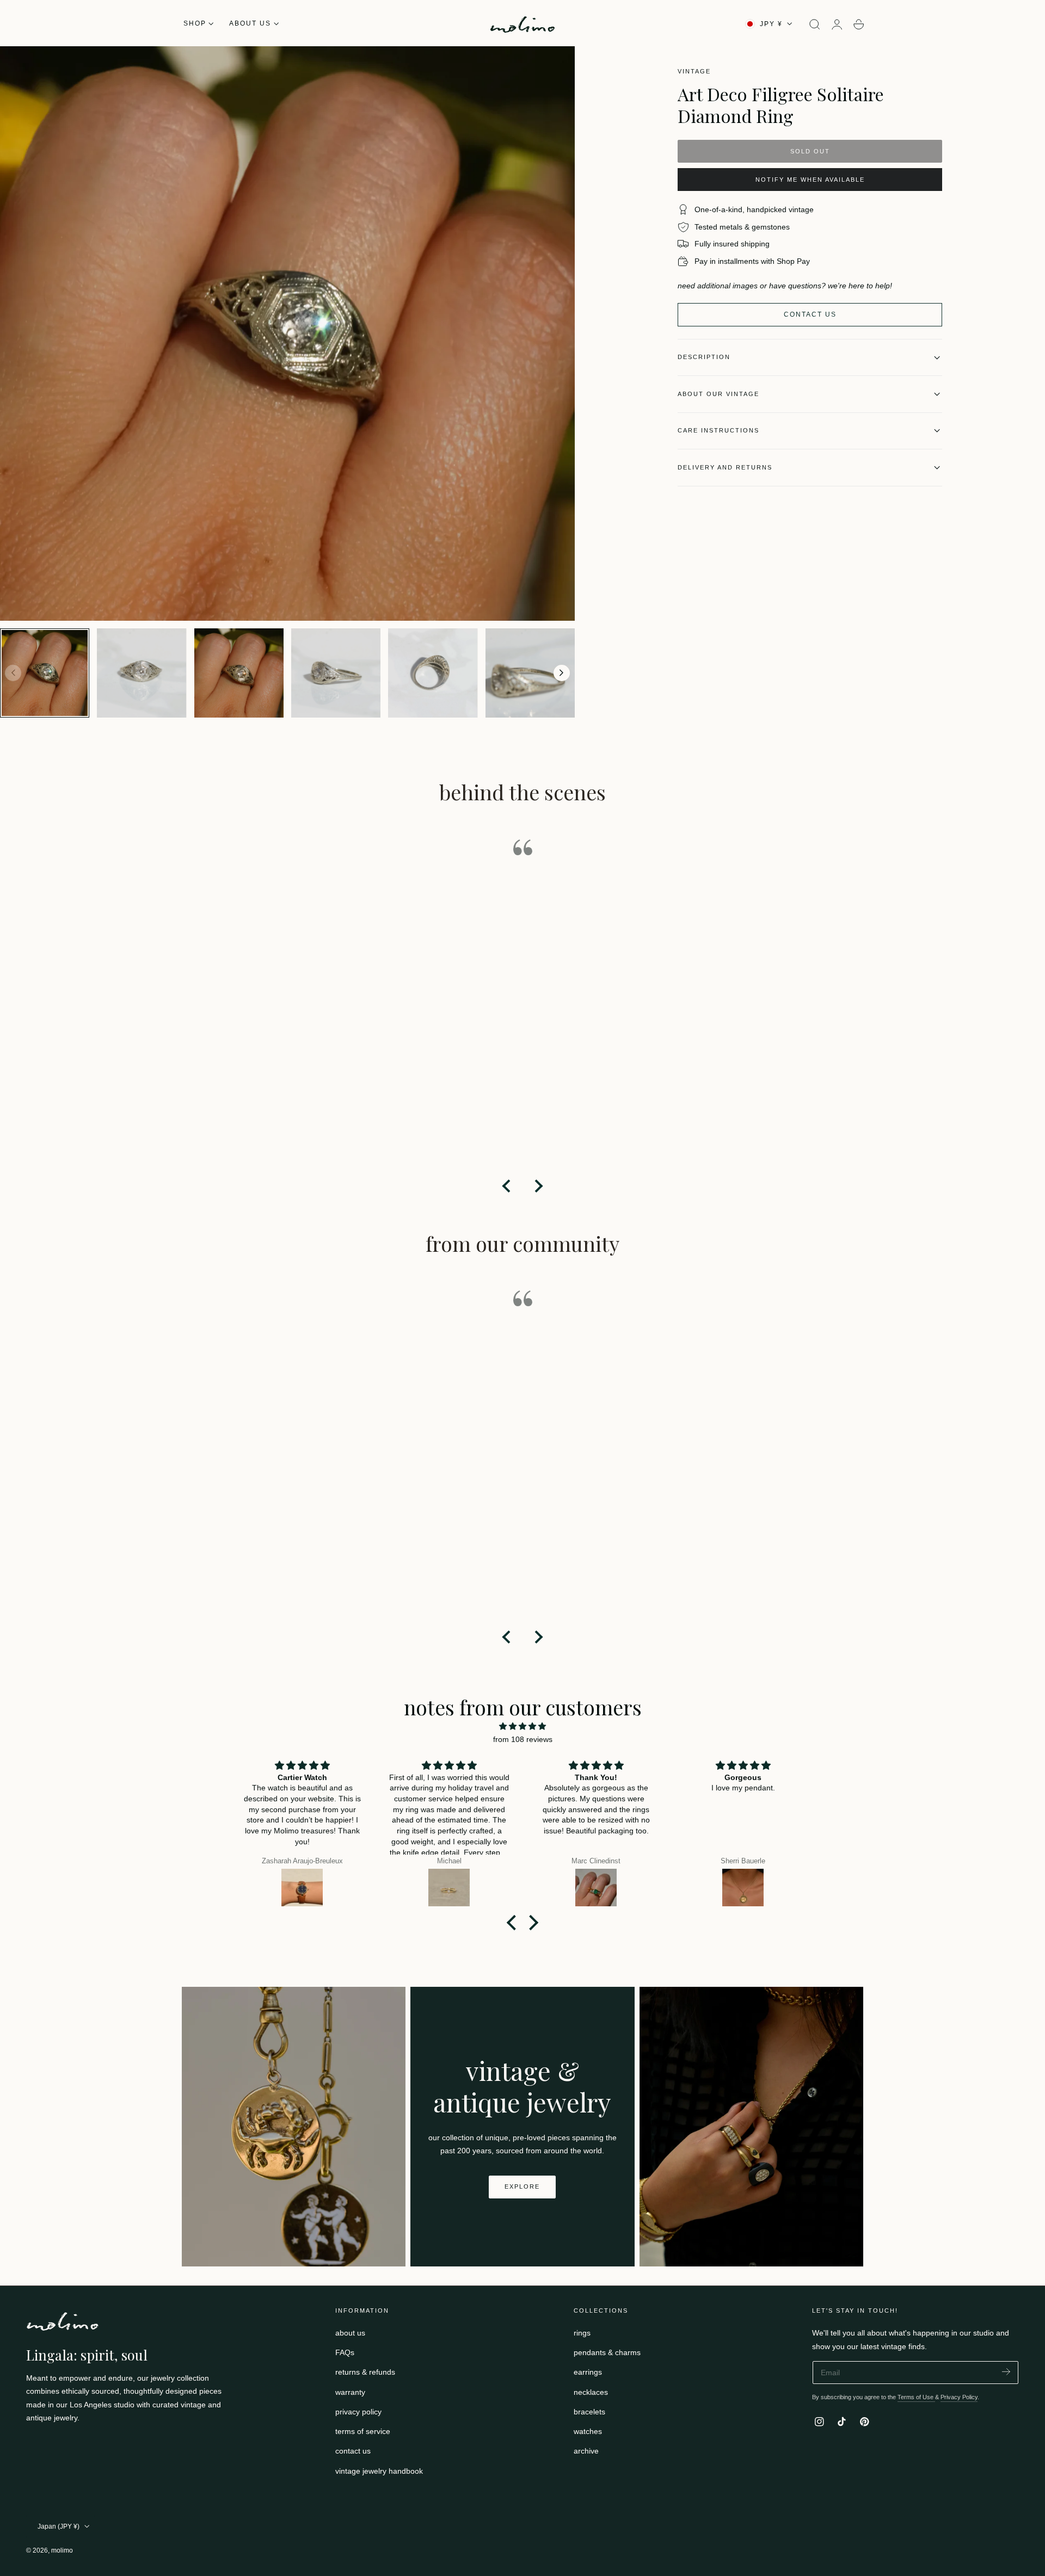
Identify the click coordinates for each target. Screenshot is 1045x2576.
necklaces (591, 2392)
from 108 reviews (523, 1739)
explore (522, 2186)
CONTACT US (810, 314)
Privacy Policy (959, 2397)
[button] (815, 24)
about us (350, 2333)
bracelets (589, 2412)
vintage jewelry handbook (379, 2471)
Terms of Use (916, 2397)
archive (586, 2451)
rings (582, 2333)
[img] (522, 1726)
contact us (353, 2451)
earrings (588, 2373)
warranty (350, 2392)
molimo (62, 2550)
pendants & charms (607, 2352)
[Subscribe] (1006, 2372)
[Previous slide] (13, 673)
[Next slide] (562, 673)
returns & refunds (365, 2373)
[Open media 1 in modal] (556, 65)
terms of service (363, 2431)
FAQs (345, 2352)
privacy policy (358, 2412)
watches (588, 2431)
